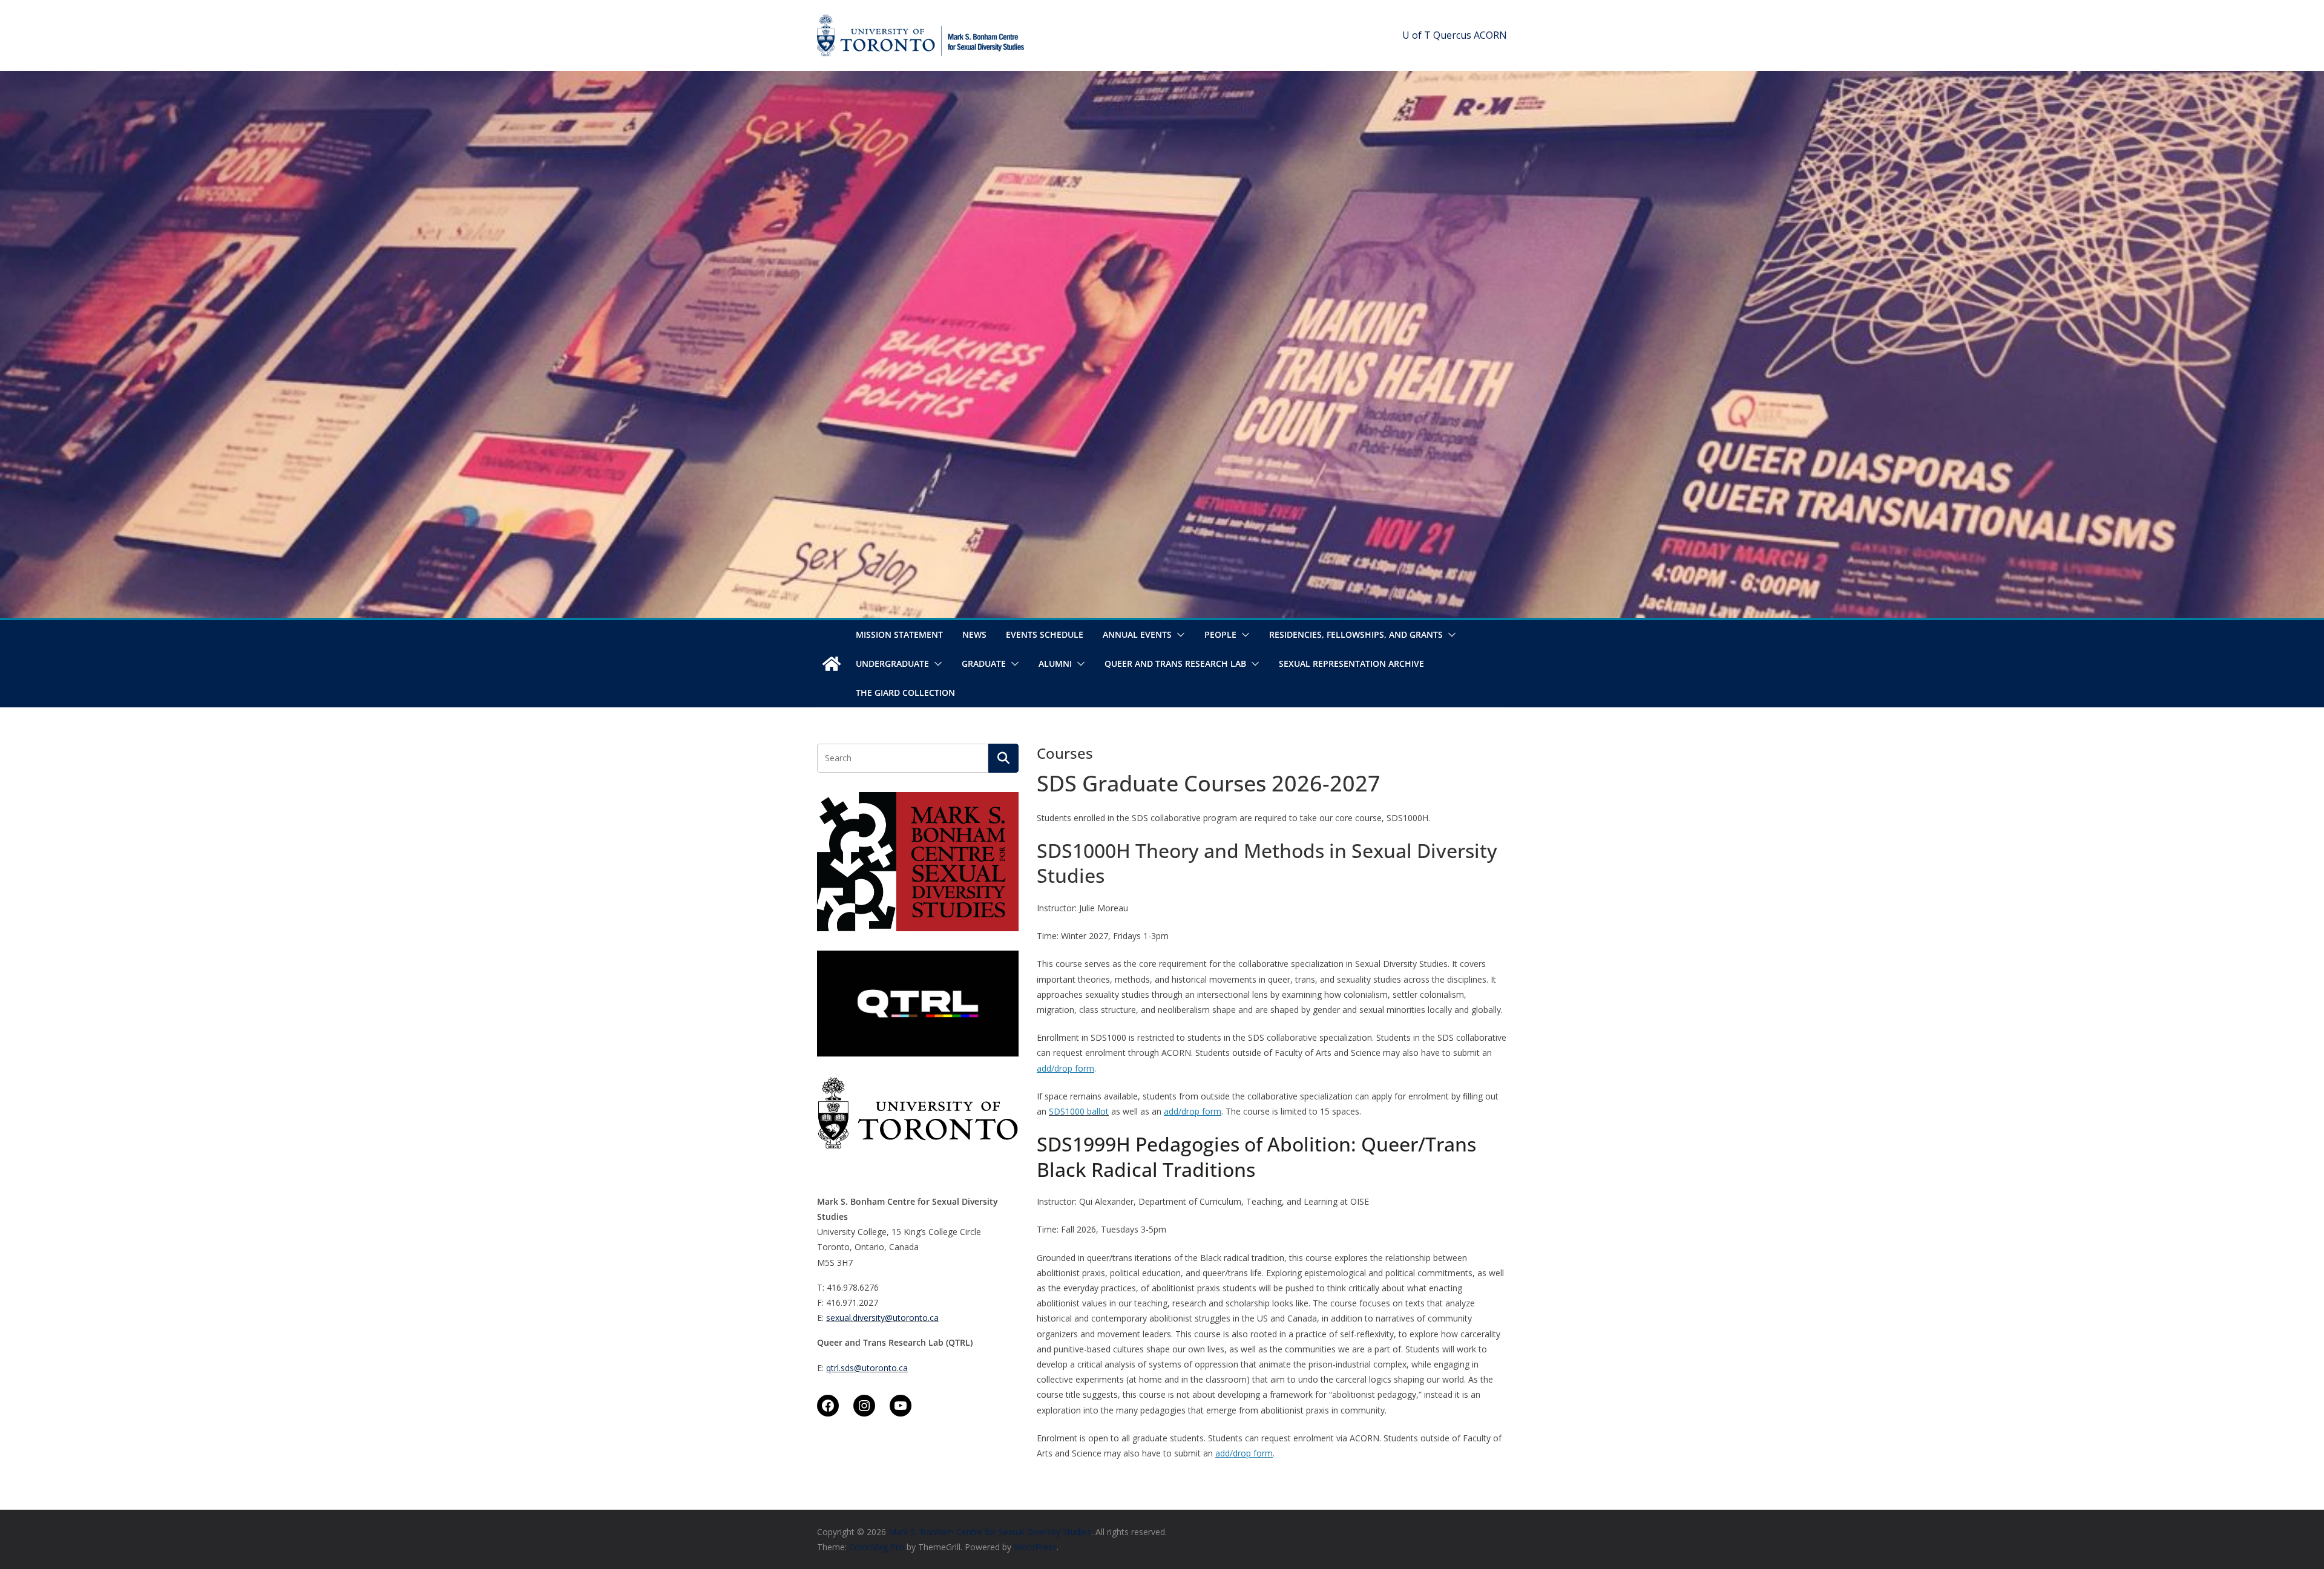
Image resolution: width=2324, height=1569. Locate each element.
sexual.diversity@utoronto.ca (882, 1318)
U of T (1416, 35)
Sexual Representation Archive (1351, 663)
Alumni (1055, 663)
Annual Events (1137, 634)
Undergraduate (892, 663)
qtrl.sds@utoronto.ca (867, 1368)
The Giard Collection (905, 693)
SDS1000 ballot (1079, 1111)
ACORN (1490, 35)
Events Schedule (1045, 634)
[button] (1178, 635)
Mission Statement (899, 634)
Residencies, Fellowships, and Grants (1356, 634)
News (974, 634)
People (1220, 634)
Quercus (1452, 35)
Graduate (984, 663)
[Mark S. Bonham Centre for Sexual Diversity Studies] (832, 664)
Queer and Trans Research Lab (1175, 663)
